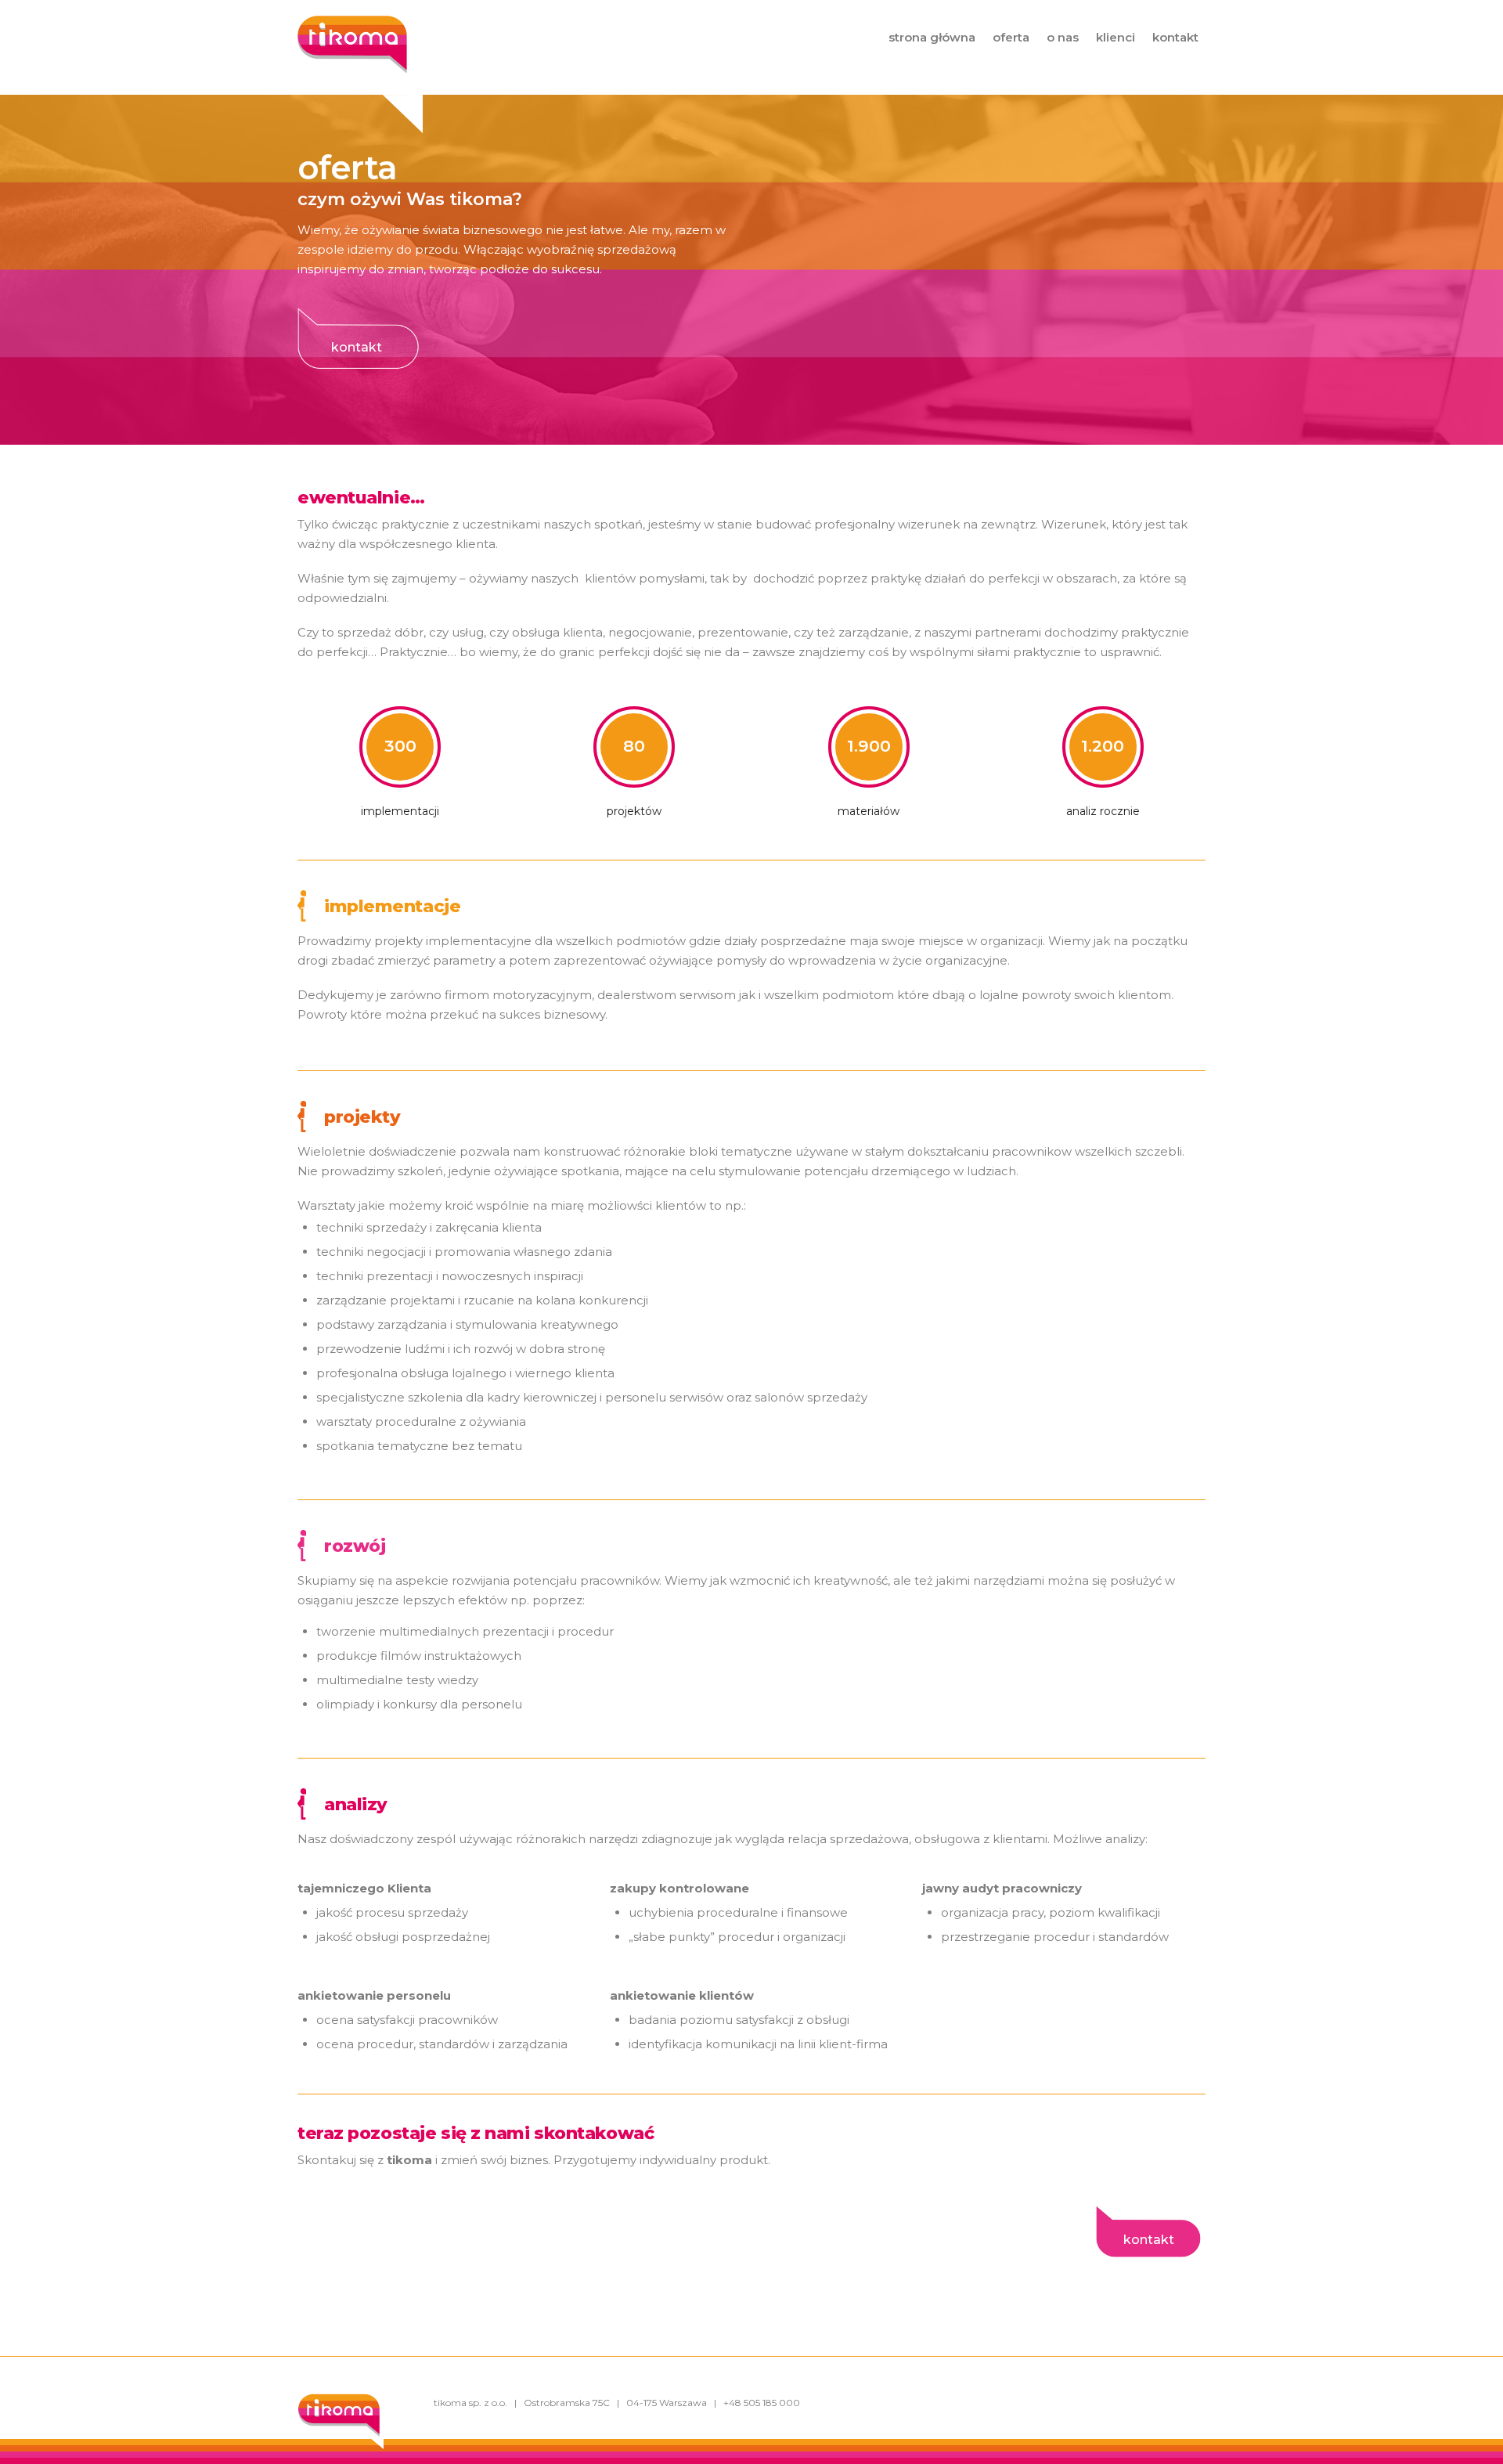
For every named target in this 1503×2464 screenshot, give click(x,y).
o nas (1063, 37)
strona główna (932, 37)
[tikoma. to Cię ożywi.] (352, 66)
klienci (1116, 37)
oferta (1011, 37)
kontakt (1175, 37)
